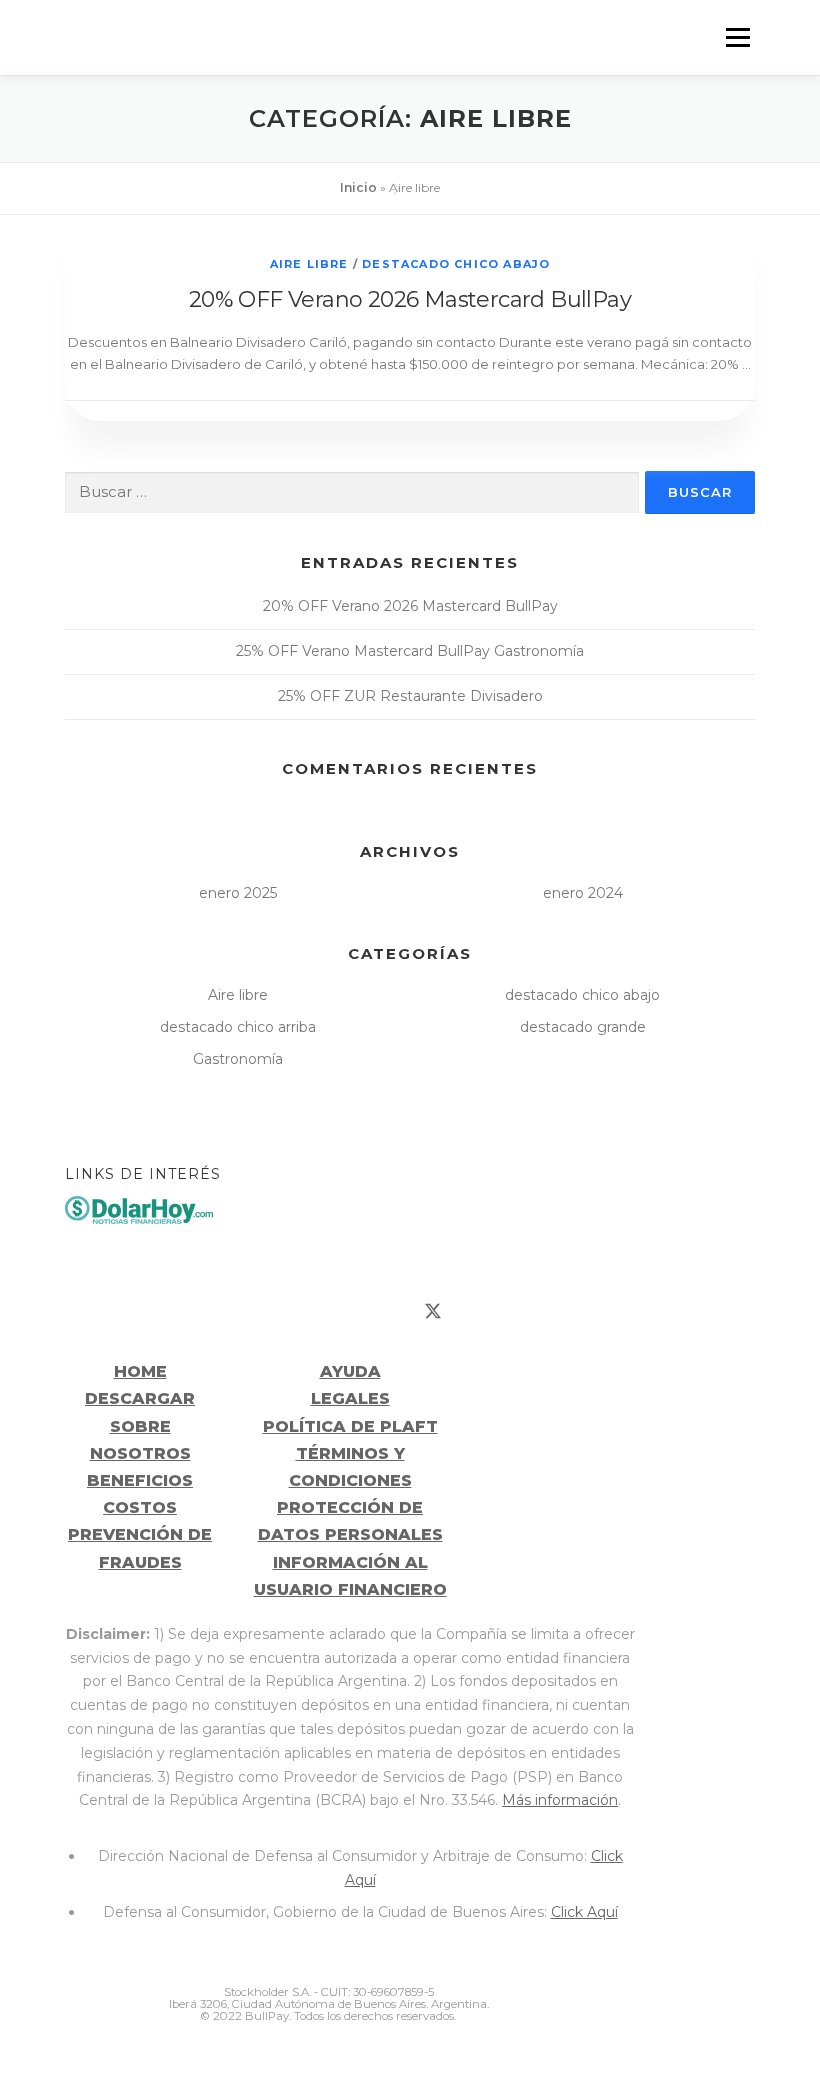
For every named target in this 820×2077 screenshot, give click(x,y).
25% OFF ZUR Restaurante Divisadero (410, 696)
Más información (560, 1800)
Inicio (358, 187)
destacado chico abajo (456, 264)
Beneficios (140, 1480)
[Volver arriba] (410, 1244)
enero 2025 (238, 893)
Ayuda (350, 1371)
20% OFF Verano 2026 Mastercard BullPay (410, 299)
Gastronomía (238, 1059)
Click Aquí (584, 1912)
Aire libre (309, 264)
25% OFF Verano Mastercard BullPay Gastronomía (410, 651)
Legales (350, 1398)
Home (140, 1371)
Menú (737, 37)
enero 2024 (583, 893)
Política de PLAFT (350, 1426)
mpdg (613, 1997)
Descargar (140, 1398)
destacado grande (583, 1027)
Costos (140, 1507)
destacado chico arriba (238, 1027)
